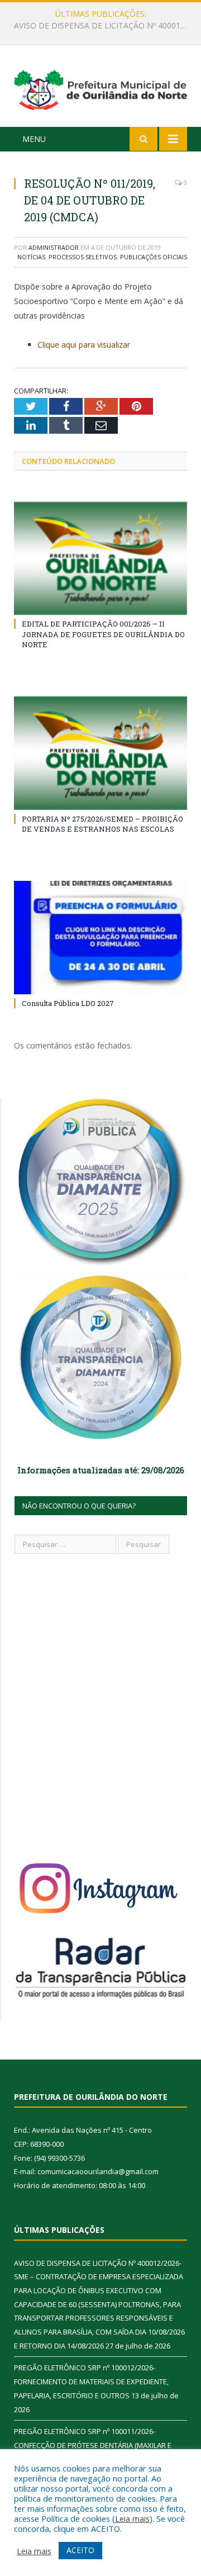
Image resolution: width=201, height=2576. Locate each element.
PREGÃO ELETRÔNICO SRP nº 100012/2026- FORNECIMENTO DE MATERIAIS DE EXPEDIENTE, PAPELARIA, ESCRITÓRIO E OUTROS (103, 26)
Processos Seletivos (83, 257)
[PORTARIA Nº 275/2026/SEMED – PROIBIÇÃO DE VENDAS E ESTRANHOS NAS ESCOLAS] (100, 753)
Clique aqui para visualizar (84, 345)
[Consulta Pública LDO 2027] (100, 938)
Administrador (54, 247)
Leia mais (132, 2518)
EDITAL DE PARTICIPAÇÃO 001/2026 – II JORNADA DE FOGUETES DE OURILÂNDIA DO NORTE (103, 634)
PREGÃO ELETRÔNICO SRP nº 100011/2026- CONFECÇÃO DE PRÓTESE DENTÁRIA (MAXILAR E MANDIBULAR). (93, 2445)
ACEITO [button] (80, 2550)
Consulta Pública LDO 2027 (68, 1003)
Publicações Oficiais (154, 257)
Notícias (31, 257)
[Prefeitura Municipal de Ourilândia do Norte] (100, 88)
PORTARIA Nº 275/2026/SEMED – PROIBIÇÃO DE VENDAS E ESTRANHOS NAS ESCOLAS (102, 824)
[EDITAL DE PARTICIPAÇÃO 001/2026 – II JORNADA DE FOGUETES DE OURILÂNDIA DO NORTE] (100, 559)
